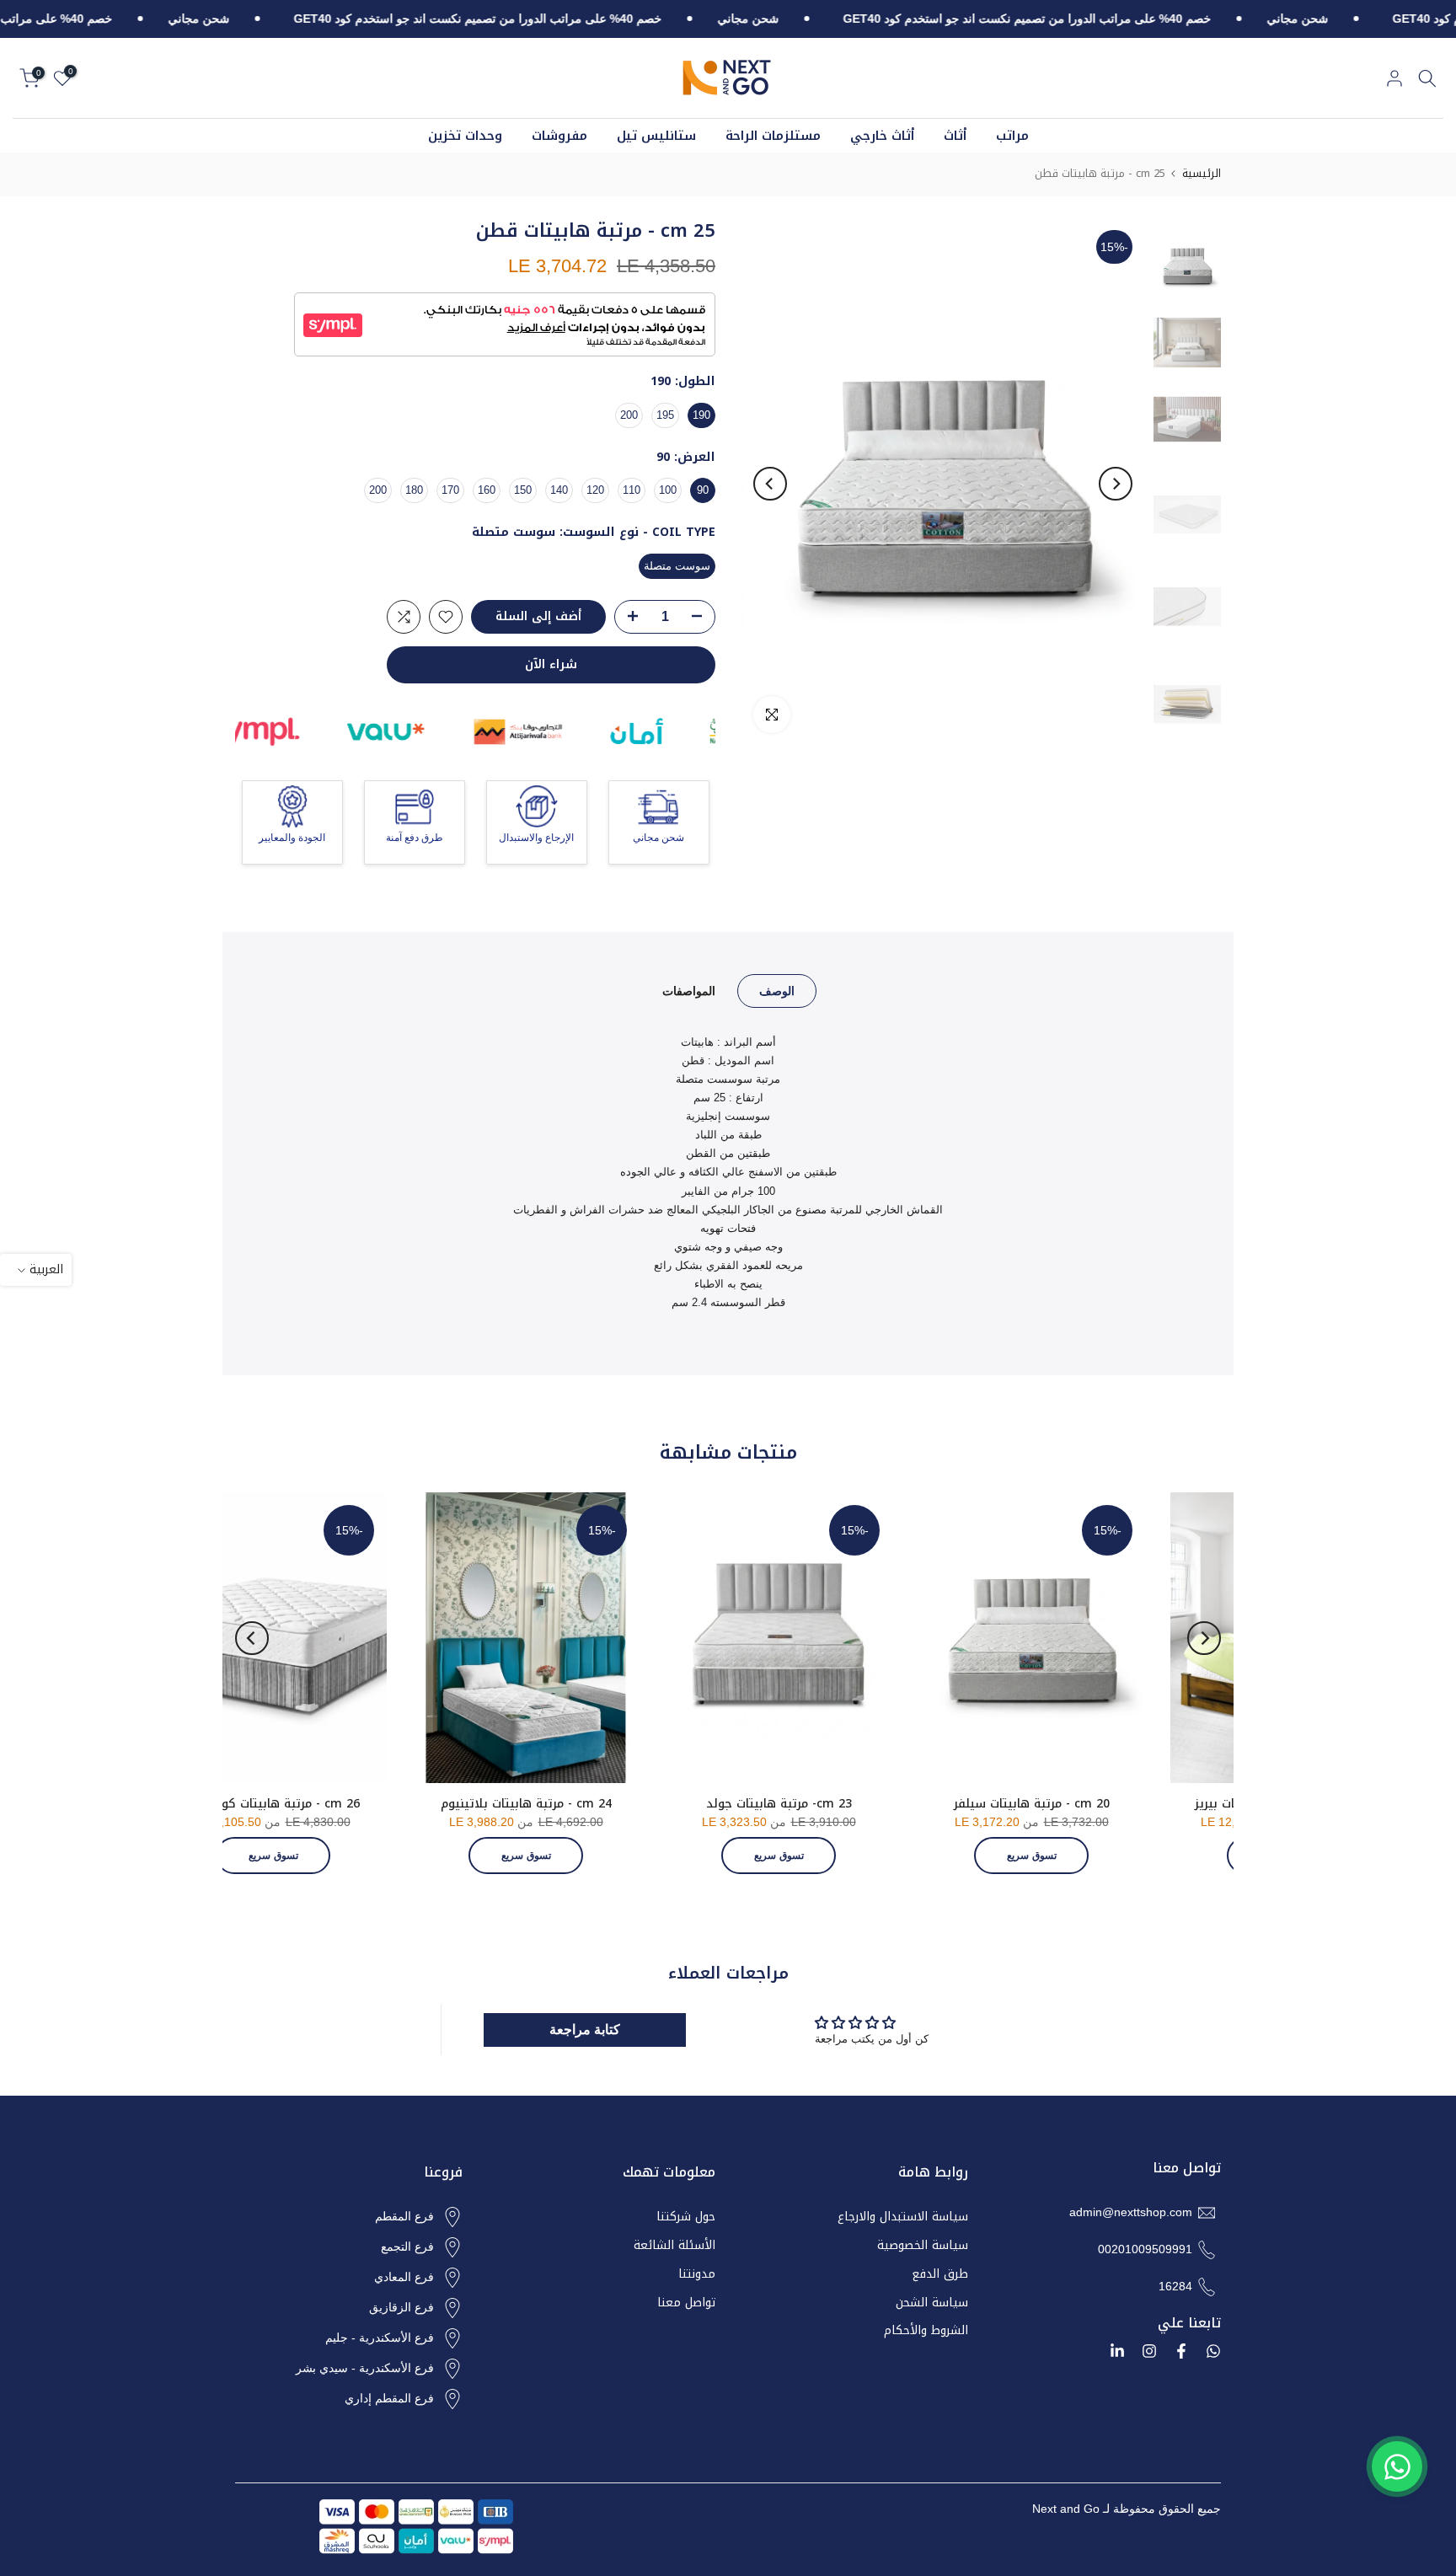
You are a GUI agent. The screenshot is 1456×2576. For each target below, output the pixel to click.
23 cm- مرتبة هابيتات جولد (1140, 1804)
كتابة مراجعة (585, 2030)
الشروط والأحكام (926, 2331)
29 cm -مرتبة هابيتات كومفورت (381, 1804)
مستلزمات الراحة (773, 136)
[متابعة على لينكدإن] (1117, 2351)
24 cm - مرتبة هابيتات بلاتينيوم (887, 1804)
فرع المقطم (404, 2216)
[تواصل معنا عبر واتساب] (1397, 2466)
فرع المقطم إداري (389, 2398)
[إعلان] (1269, 19)
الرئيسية (1202, 173)
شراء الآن (551, 664)
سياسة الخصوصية (923, 2246)
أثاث (955, 136)
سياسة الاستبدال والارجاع (903, 2217)
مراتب (1012, 136)
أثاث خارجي (882, 136)
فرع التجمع (407, 2247)
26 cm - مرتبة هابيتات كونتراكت (634, 1804)
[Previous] (1116, 484)
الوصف (777, 990)
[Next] (770, 484)
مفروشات (559, 136)
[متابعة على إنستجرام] (1149, 2351)
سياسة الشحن (932, 2303)
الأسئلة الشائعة (674, 2246)
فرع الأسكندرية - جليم (380, 2338)
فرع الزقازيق (401, 2307)
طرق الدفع (940, 2274)
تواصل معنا (686, 2303)
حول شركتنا (686, 2217)
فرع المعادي (404, 2277)
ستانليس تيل (656, 136)
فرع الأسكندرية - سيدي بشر (365, 2368)
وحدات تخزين (465, 136)
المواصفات (689, 990)
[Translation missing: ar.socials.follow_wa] (1213, 2351)
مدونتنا (697, 2274)
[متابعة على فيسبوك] (1181, 2351)
